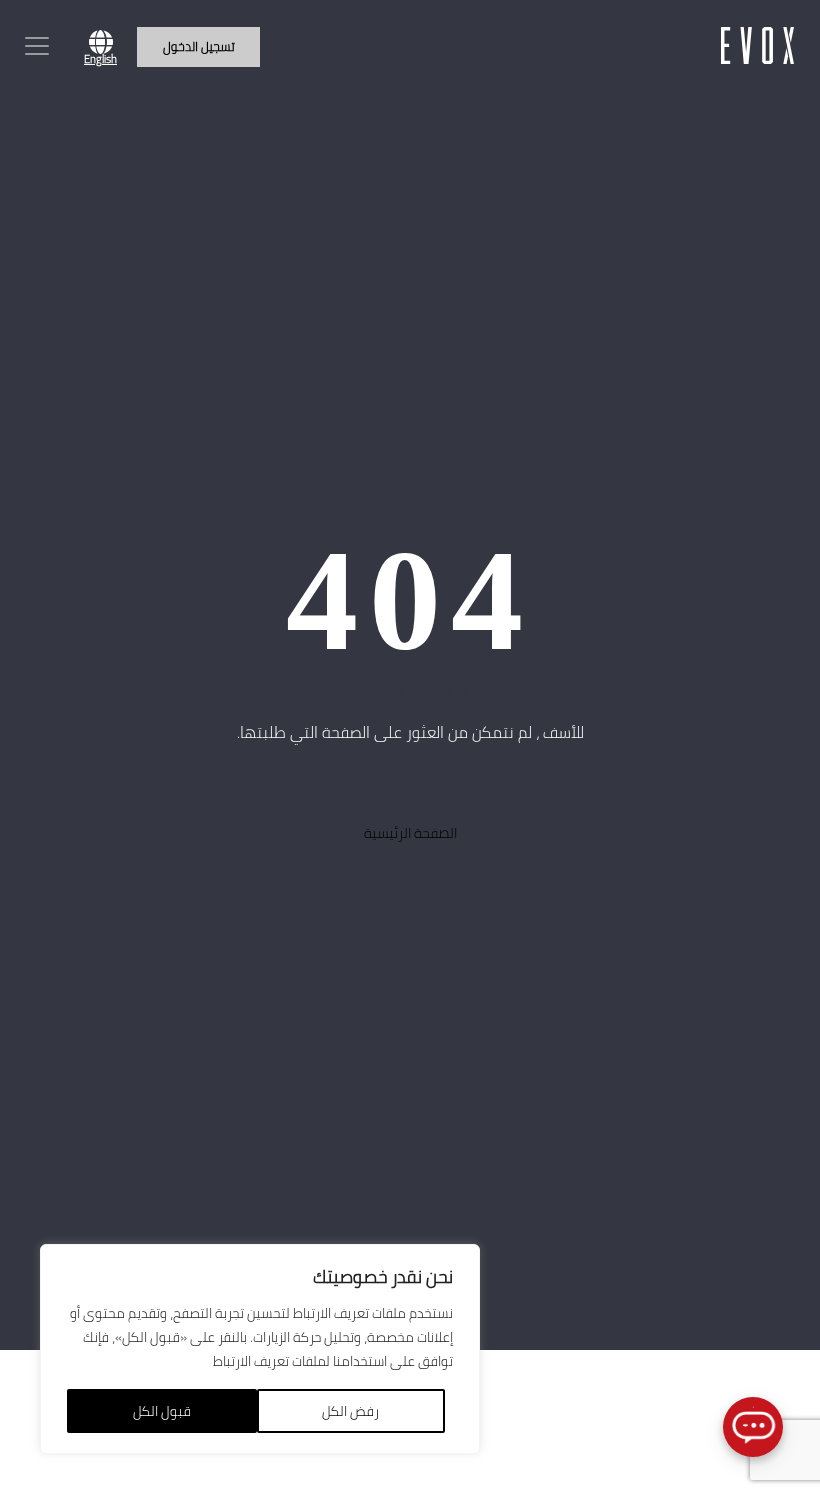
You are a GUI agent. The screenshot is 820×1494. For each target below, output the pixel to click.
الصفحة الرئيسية (410, 832)
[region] (260, 1349)
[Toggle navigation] (37, 45)
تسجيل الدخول (199, 46)
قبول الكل (162, 1411)
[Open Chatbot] (753, 1427)
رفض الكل (350, 1411)
